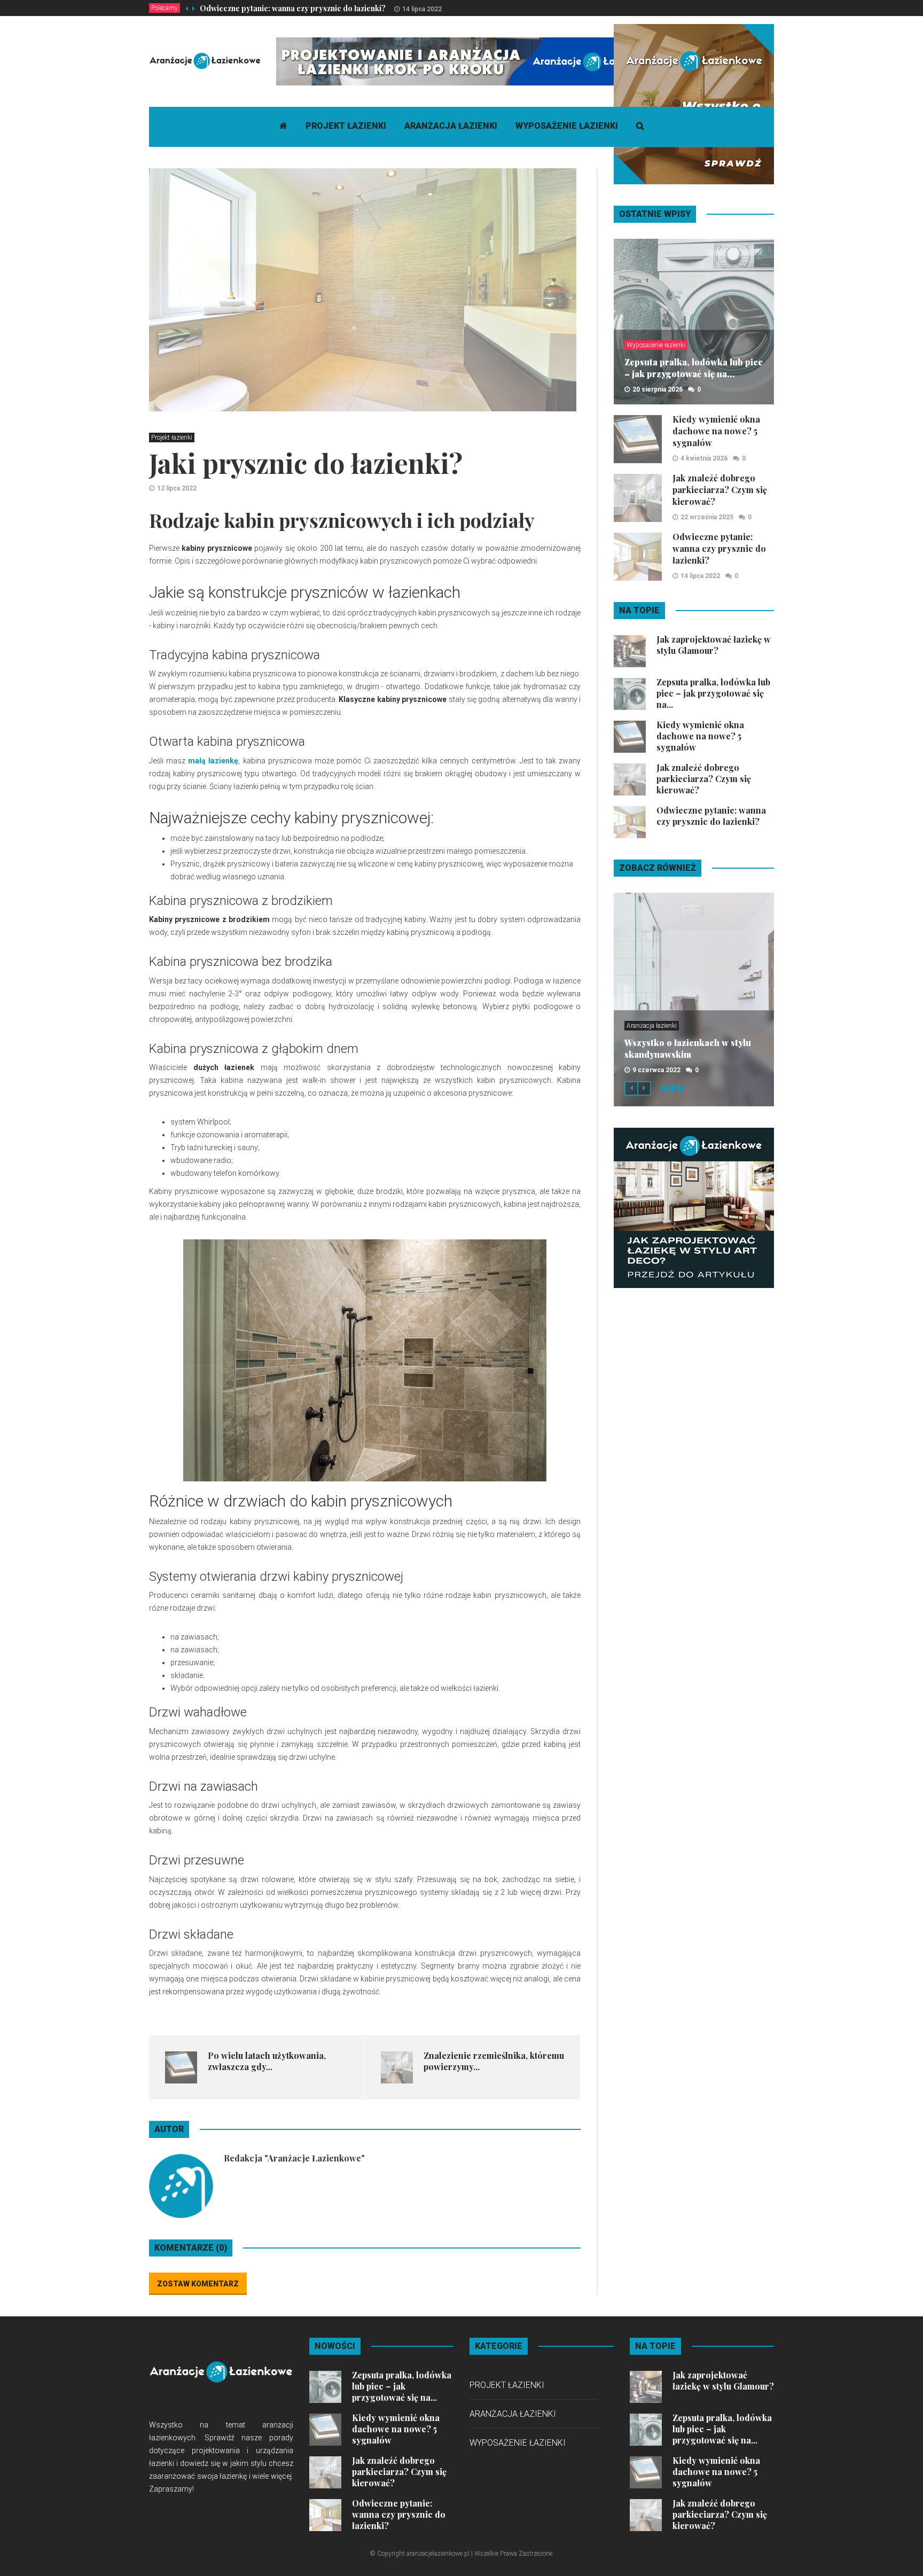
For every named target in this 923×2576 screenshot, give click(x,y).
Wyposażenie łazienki (567, 126)
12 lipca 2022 (177, 488)
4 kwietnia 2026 (704, 458)
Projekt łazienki (346, 126)
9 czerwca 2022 (656, 1070)
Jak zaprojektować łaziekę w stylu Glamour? (714, 645)
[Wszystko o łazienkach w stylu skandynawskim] (694, 104)
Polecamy (165, 8)
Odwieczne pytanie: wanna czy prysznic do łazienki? (293, 8)
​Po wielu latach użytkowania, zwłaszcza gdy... (267, 2061)
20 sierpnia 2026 (658, 389)
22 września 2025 (707, 517)
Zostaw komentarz (198, 2284)
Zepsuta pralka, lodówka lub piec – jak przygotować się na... (694, 368)
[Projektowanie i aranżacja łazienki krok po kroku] (471, 61)
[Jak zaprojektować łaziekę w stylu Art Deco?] (694, 1207)
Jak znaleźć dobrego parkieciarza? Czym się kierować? (720, 490)
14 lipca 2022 (422, 9)
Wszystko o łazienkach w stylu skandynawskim (688, 1048)
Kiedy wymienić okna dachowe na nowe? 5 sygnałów (716, 431)
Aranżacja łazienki (451, 126)
